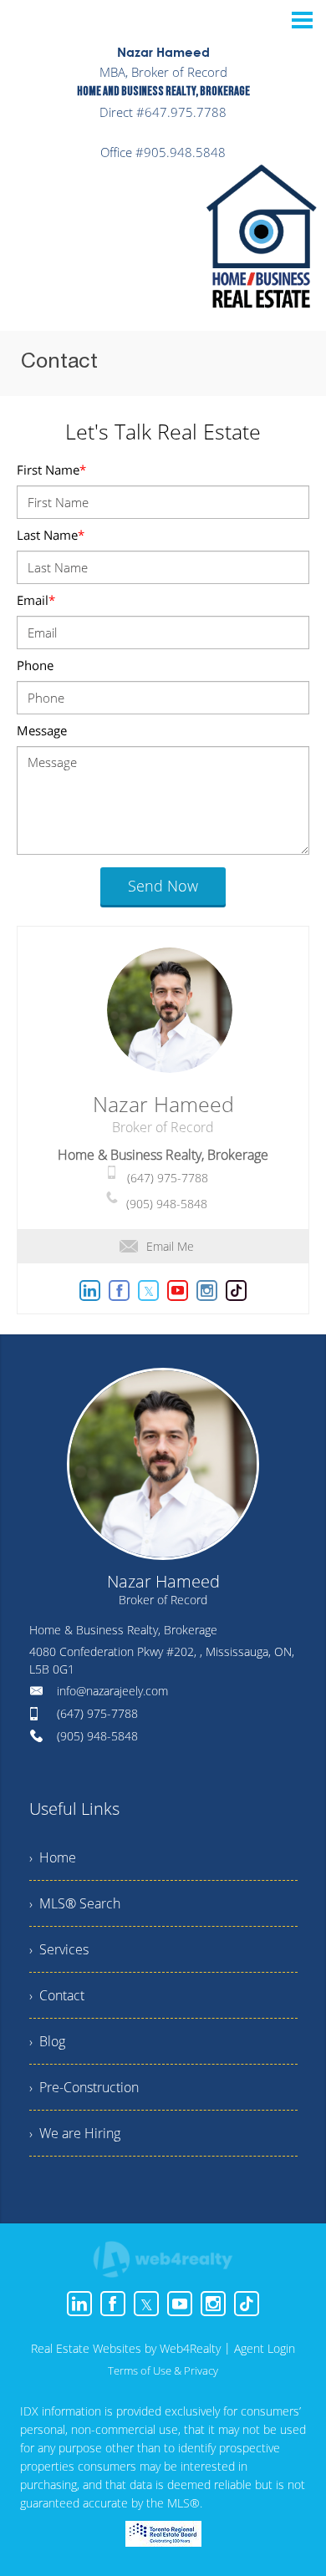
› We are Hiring (75, 2133)
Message (42, 730)
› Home (53, 1857)
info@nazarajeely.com (112, 1691)
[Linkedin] (79, 2304)
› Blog (47, 2041)
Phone (35, 665)
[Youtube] (180, 2304)
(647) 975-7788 (168, 1178)
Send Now (163, 886)
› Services (59, 1949)
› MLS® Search (75, 1903)
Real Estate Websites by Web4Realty (126, 2348)
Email (36, 600)
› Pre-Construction (84, 2087)
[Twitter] (146, 2304)
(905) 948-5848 (167, 1204)
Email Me (170, 1246)
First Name (51, 470)
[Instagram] (213, 2304)
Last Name (51, 535)
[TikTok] (247, 2304)
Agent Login (265, 2348)
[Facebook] (113, 2304)
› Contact (57, 1995)
